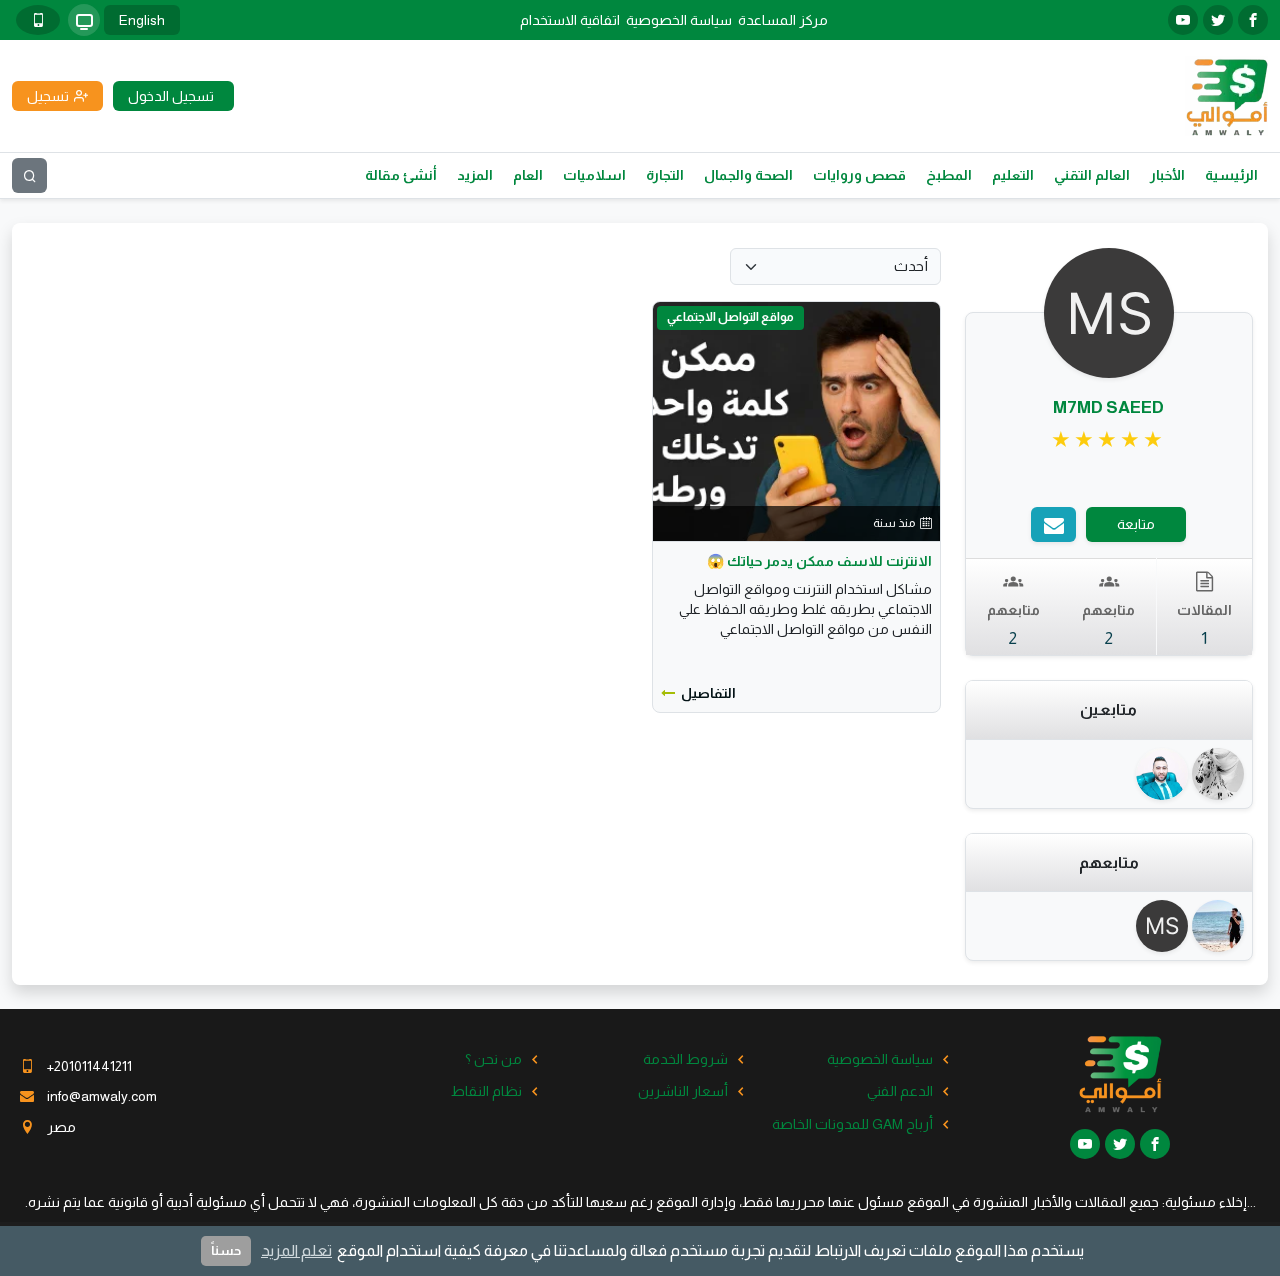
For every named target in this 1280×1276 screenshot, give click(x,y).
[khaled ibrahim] (1165, 774)
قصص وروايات (859, 175)
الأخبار (1167, 175)
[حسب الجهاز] (84, 20)
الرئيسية (1231, 175)
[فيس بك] (1253, 20)
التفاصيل (708, 693)
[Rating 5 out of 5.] (1108, 440)
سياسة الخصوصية (679, 20)
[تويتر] (1218, 20)
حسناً (226, 1250)
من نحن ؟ (493, 1059)
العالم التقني (1092, 175)
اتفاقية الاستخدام (570, 20)
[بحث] (29, 175)
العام (528, 175)
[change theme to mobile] (38, 20)
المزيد (475, 175)
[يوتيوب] (1183, 20)
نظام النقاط (486, 1091)
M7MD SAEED (1108, 407)
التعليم (1013, 175)
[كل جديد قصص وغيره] (1220, 774)
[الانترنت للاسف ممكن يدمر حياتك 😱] (796, 420)
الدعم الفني (900, 1091)
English (142, 20)
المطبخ (949, 175)
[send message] (1053, 524)
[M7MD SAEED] (1165, 926)
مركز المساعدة (783, 20)
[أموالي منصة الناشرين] (1226, 95)
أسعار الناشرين (683, 1091)
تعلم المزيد (296, 1250)
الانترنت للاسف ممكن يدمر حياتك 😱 (819, 561)
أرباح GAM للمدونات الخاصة (852, 1124)
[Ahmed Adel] (1220, 926)
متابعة (1136, 524)
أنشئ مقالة (401, 175)
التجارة (665, 175)
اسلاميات (594, 175)
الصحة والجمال (748, 175)
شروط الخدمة (685, 1059)
